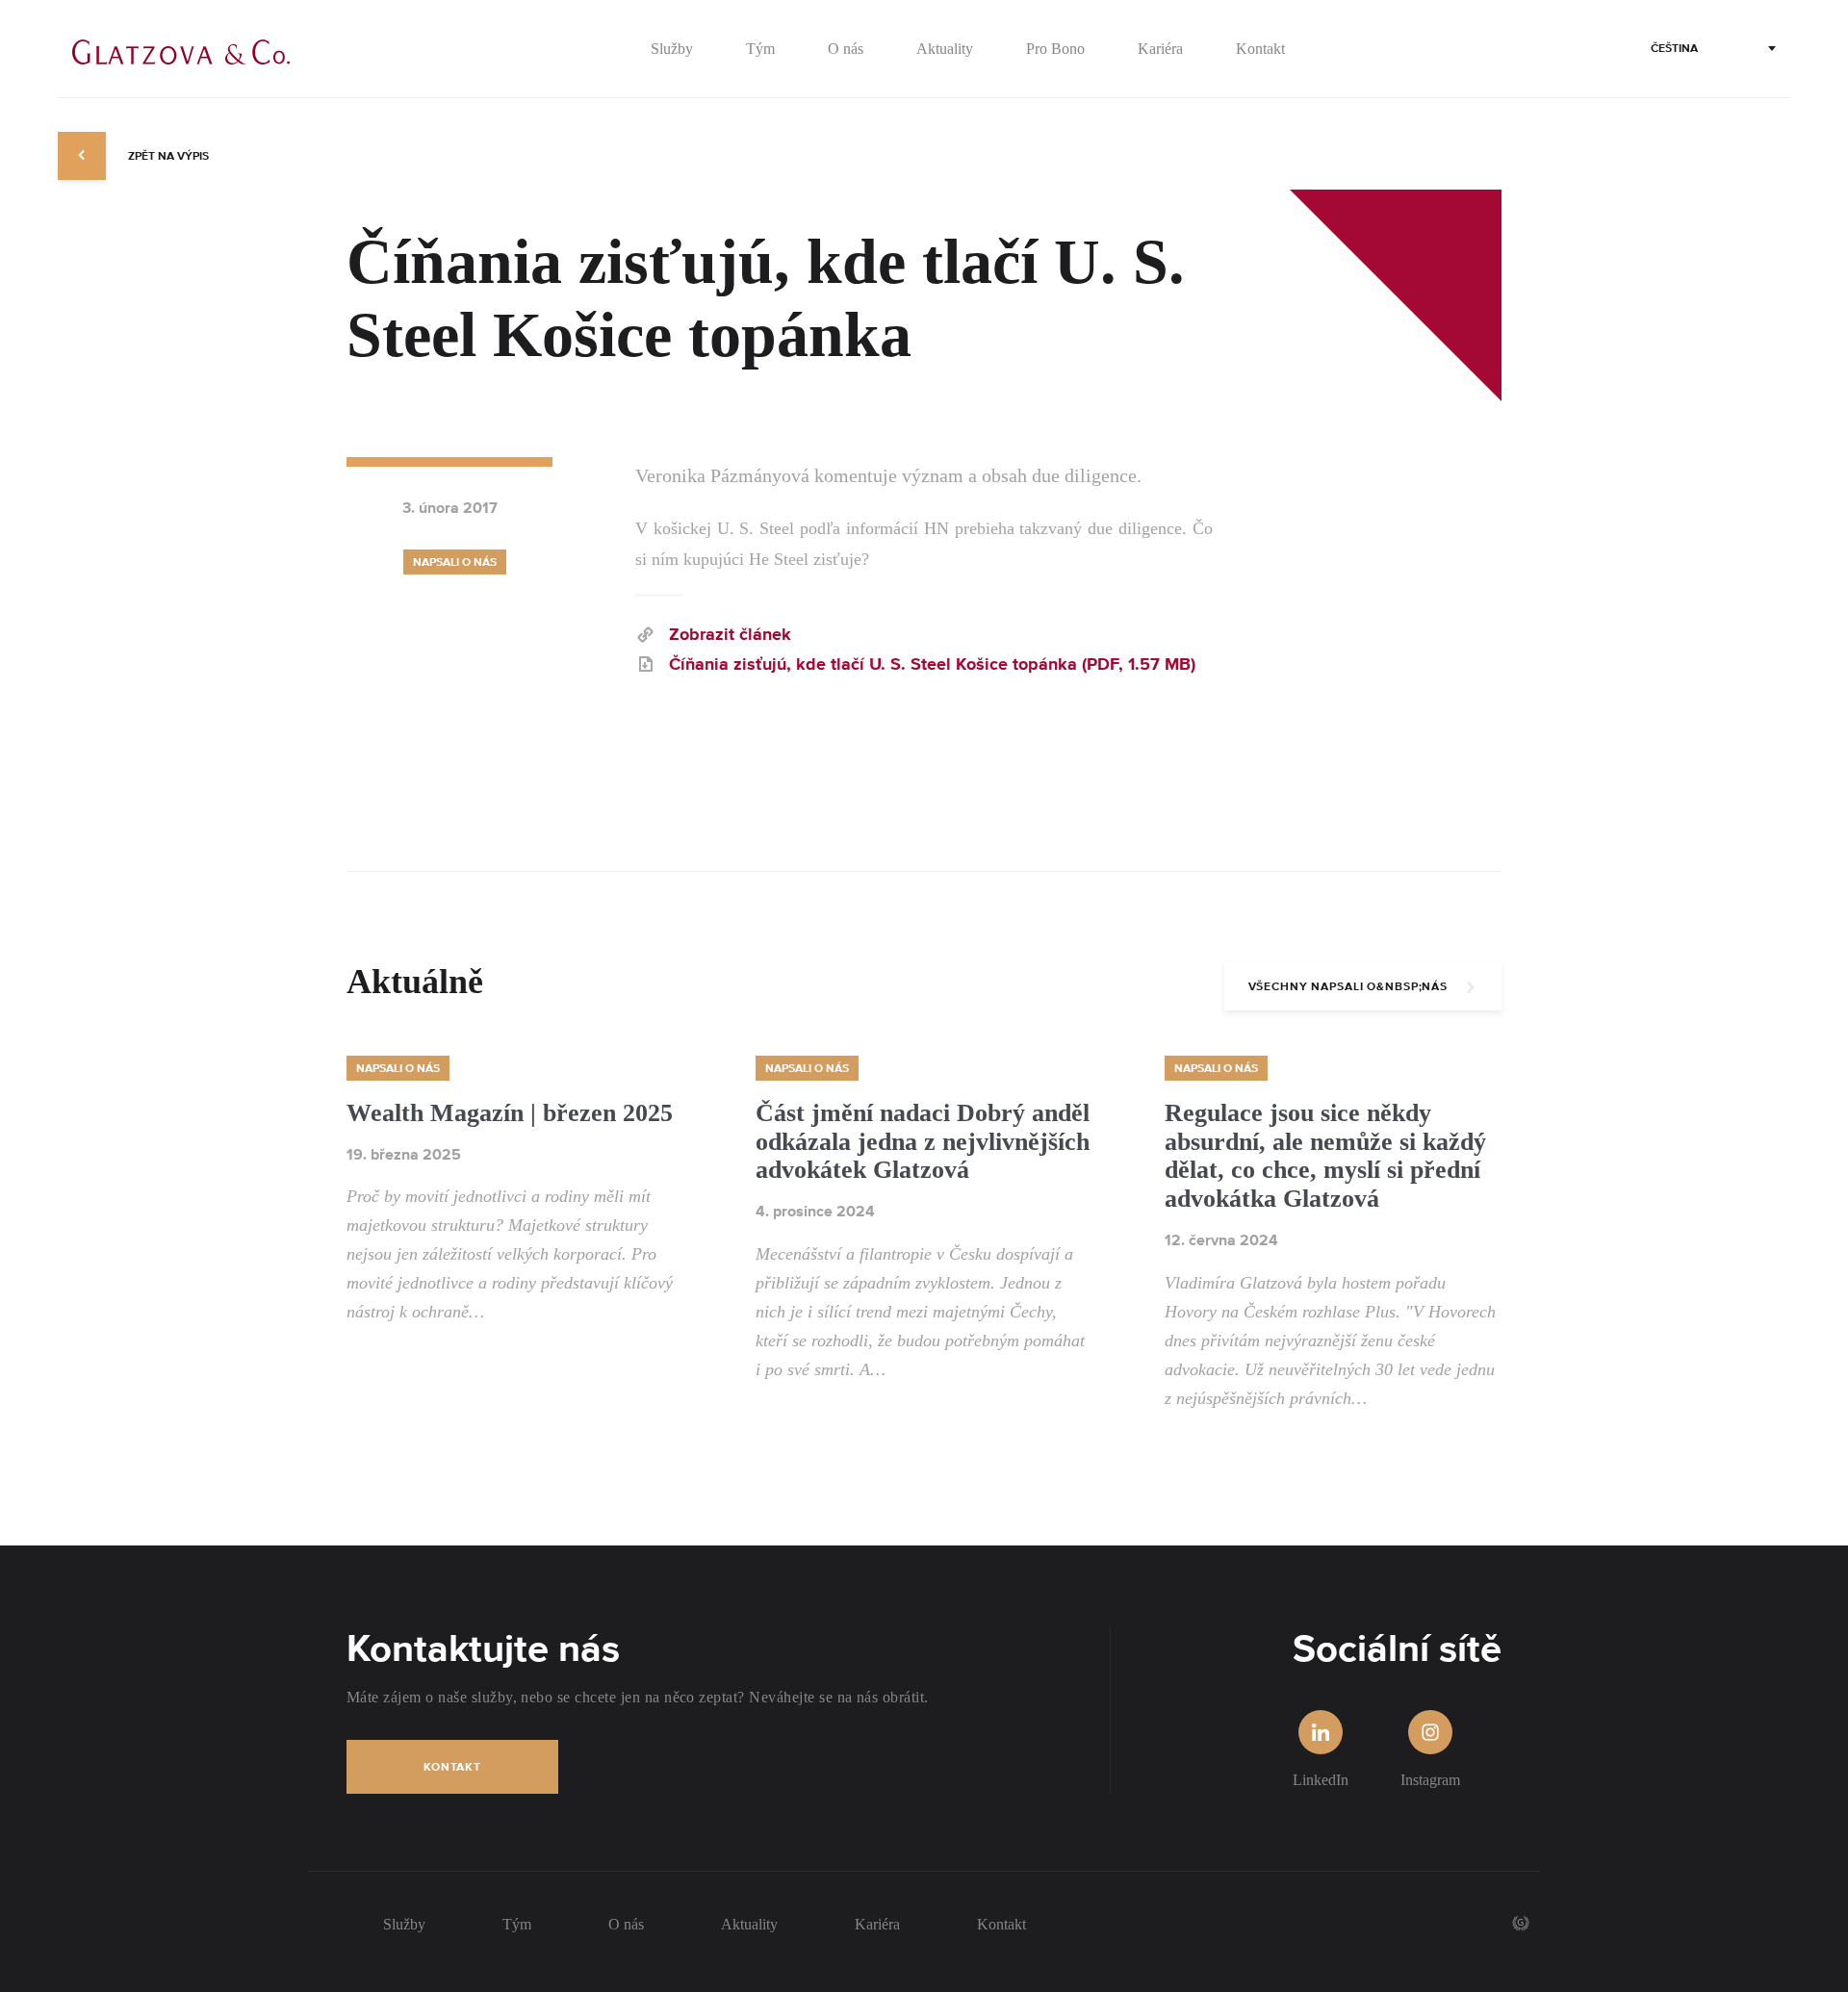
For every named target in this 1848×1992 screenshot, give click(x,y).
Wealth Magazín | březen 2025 (510, 1113)
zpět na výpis (167, 156)
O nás (626, 1924)
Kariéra (877, 1924)
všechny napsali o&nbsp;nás (1348, 987)
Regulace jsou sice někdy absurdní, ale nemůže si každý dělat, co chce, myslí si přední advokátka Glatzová (1325, 1156)
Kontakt (452, 1767)
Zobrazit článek (730, 636)
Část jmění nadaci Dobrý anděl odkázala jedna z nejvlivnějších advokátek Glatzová (923, 1142)
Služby (404, 1924)
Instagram (1430, 1780)
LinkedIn (1321, 1780)
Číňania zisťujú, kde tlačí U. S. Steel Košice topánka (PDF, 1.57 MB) (932, 665)
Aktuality (749, 1924)
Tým (517, 1924)
